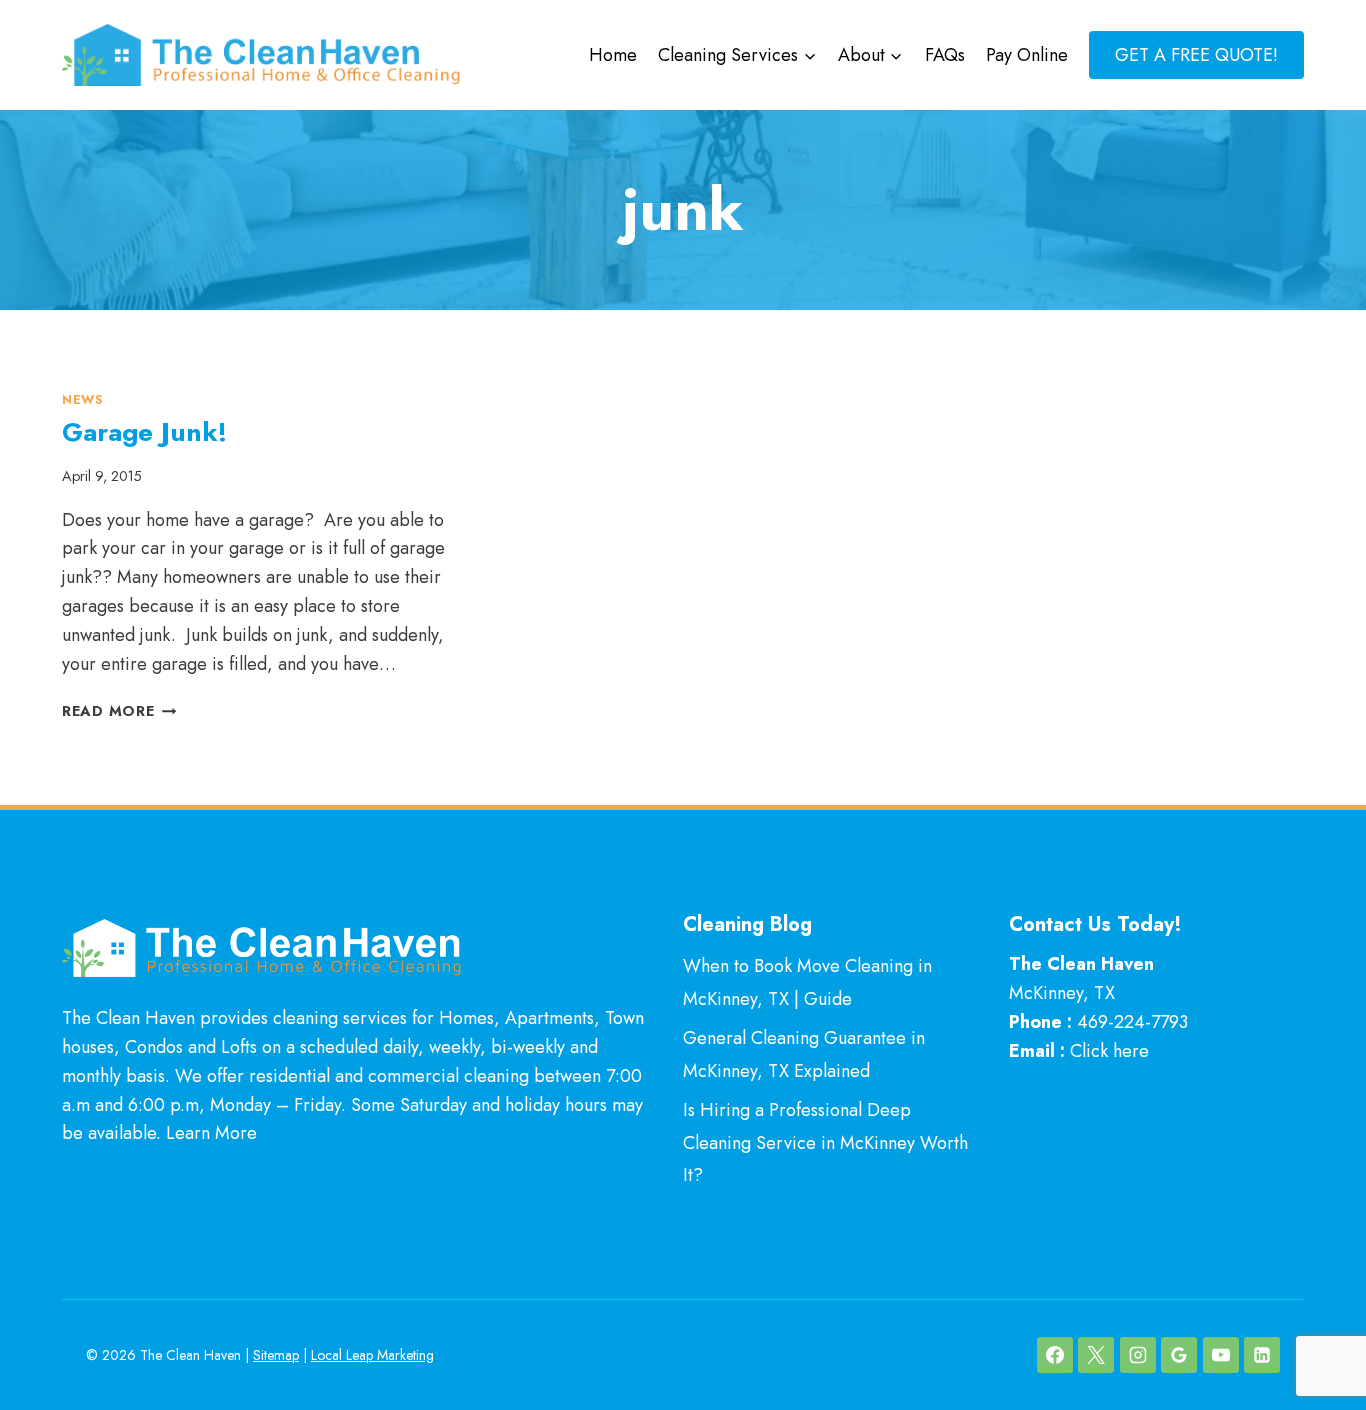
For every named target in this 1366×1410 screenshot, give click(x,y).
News (83, 400)
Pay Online (1027, 55)
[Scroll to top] (1314, 1328)
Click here (1109, 1051)
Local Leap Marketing (372, 1355)
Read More (119, 711)
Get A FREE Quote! (1196, 55)
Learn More (211, 1133)
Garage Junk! (144, 432)
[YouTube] (1221, 1355)
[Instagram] (1138, 1355)
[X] (1096, 1355)
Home (613, 55)
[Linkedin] (1262, 1355)
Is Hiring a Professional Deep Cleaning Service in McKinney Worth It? (825, 1142)
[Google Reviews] (1179, 1355)
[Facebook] (1055, 1355)
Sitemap (276, 1355)
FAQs (945, 55)
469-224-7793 (1132, 1022)
